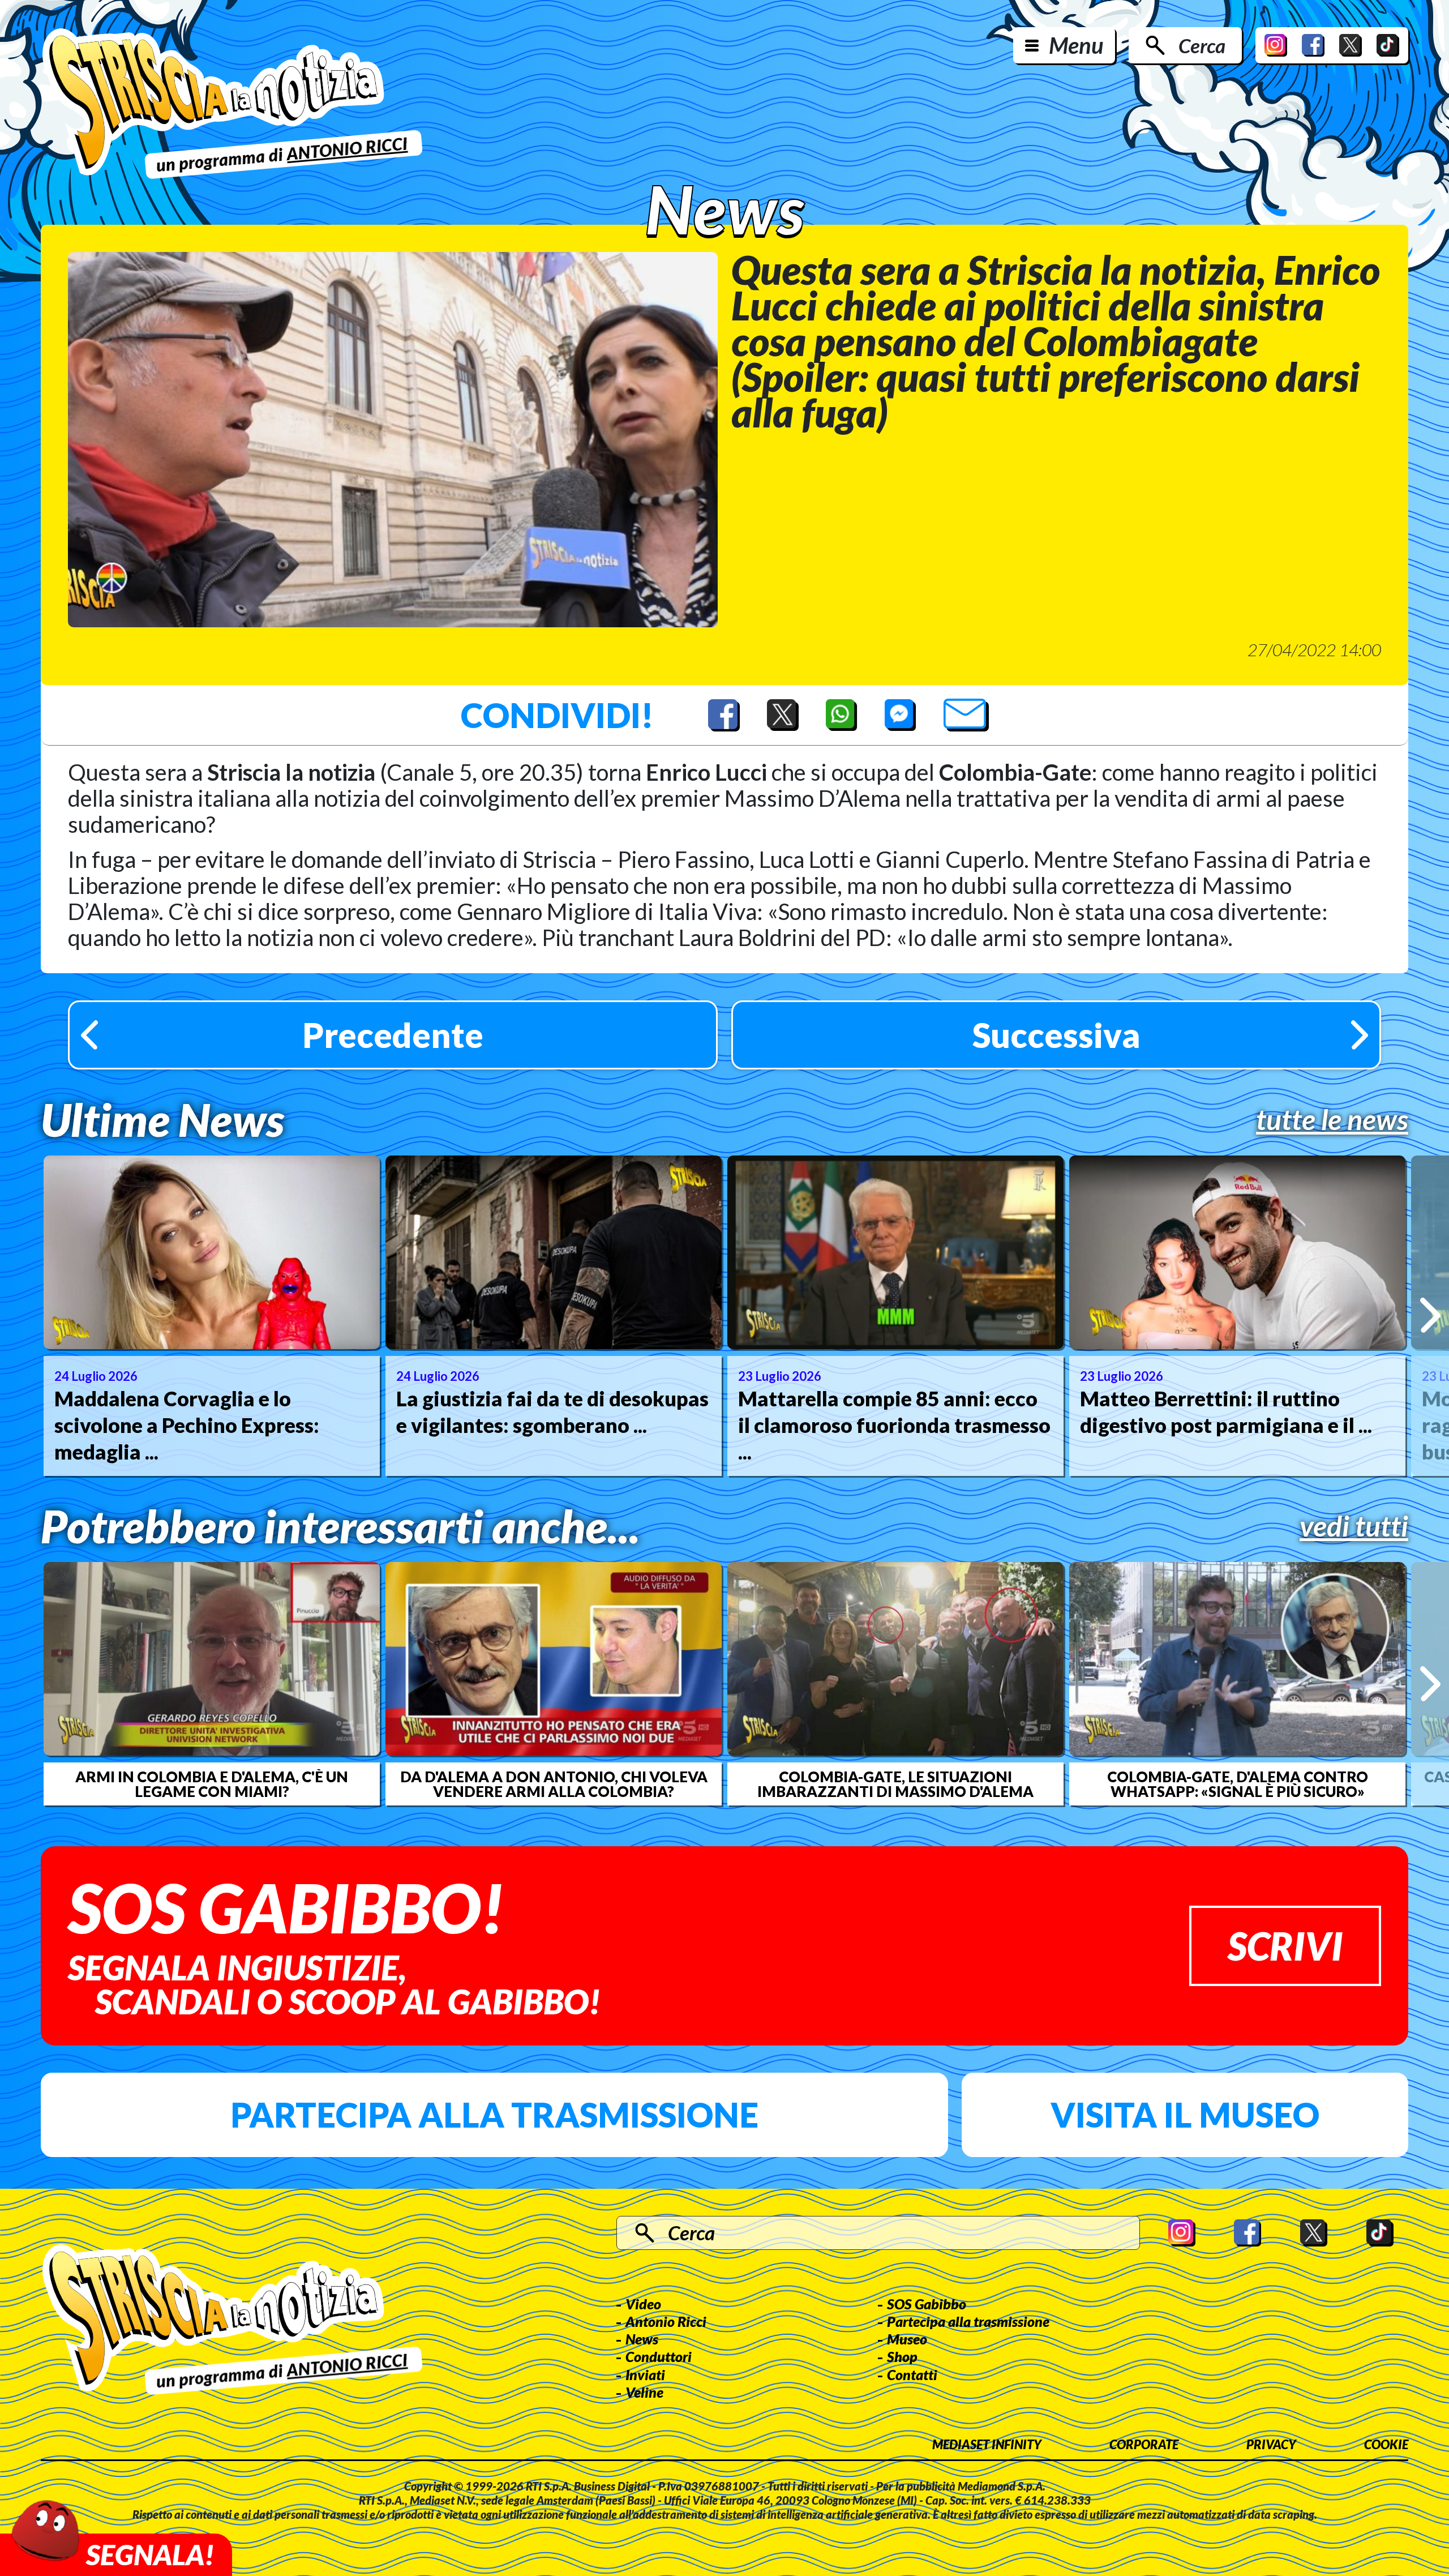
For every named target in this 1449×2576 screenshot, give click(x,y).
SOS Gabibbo (927, 2304)
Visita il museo (1185, 2115)
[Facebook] (1313, 45)
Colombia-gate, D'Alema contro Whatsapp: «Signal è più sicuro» (1238, 1784)
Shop (902, 2356)
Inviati (645, 2374)
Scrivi (1285, 1946)
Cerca (1202, 45)
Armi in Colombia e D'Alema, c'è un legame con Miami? (212, 1784)
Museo (907, 2339)
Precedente (393, 1035)
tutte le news (1332, 1119)
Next (1430, 1315)
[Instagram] (1276, 45)
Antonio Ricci (666, 2321)
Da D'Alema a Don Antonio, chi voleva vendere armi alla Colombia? (554, 1784)
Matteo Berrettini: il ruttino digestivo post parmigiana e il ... (1226, 1412)
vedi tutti (1354, 1526)
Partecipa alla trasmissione (494, 2115)
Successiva (1056, 1035)
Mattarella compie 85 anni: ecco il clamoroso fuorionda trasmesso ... (894, 1425)
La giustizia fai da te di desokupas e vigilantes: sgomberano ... (552, 1412)
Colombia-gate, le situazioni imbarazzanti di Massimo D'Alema (895, 1784)
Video (643, 2304)
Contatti (912, 2374)
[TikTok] (1388, 45)
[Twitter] (1351, 45)
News (642, 2339)
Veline (644, 2392)
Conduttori (659, 2356)
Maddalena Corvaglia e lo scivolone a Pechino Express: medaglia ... (187, 1425)
